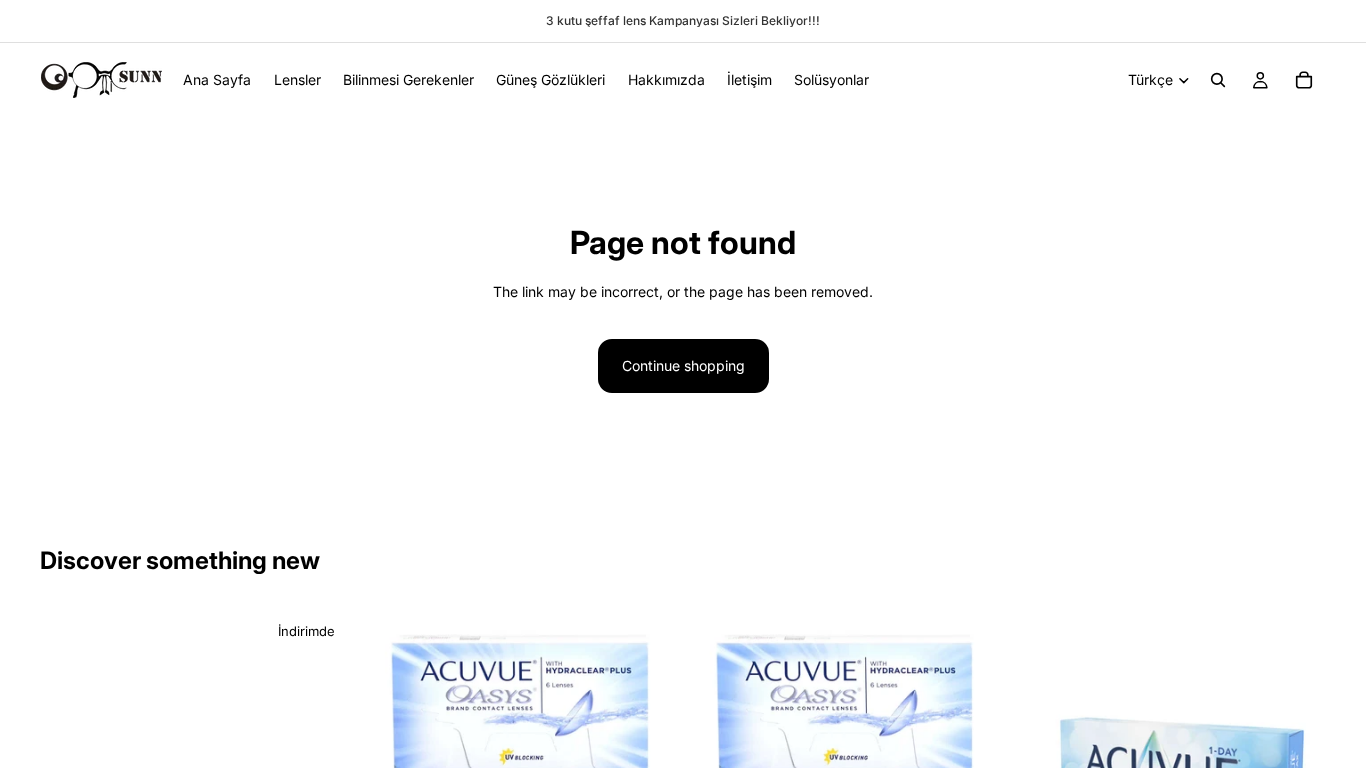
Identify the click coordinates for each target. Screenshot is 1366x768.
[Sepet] (1304, 80)
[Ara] (1218, 80)
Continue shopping (683, 365)
